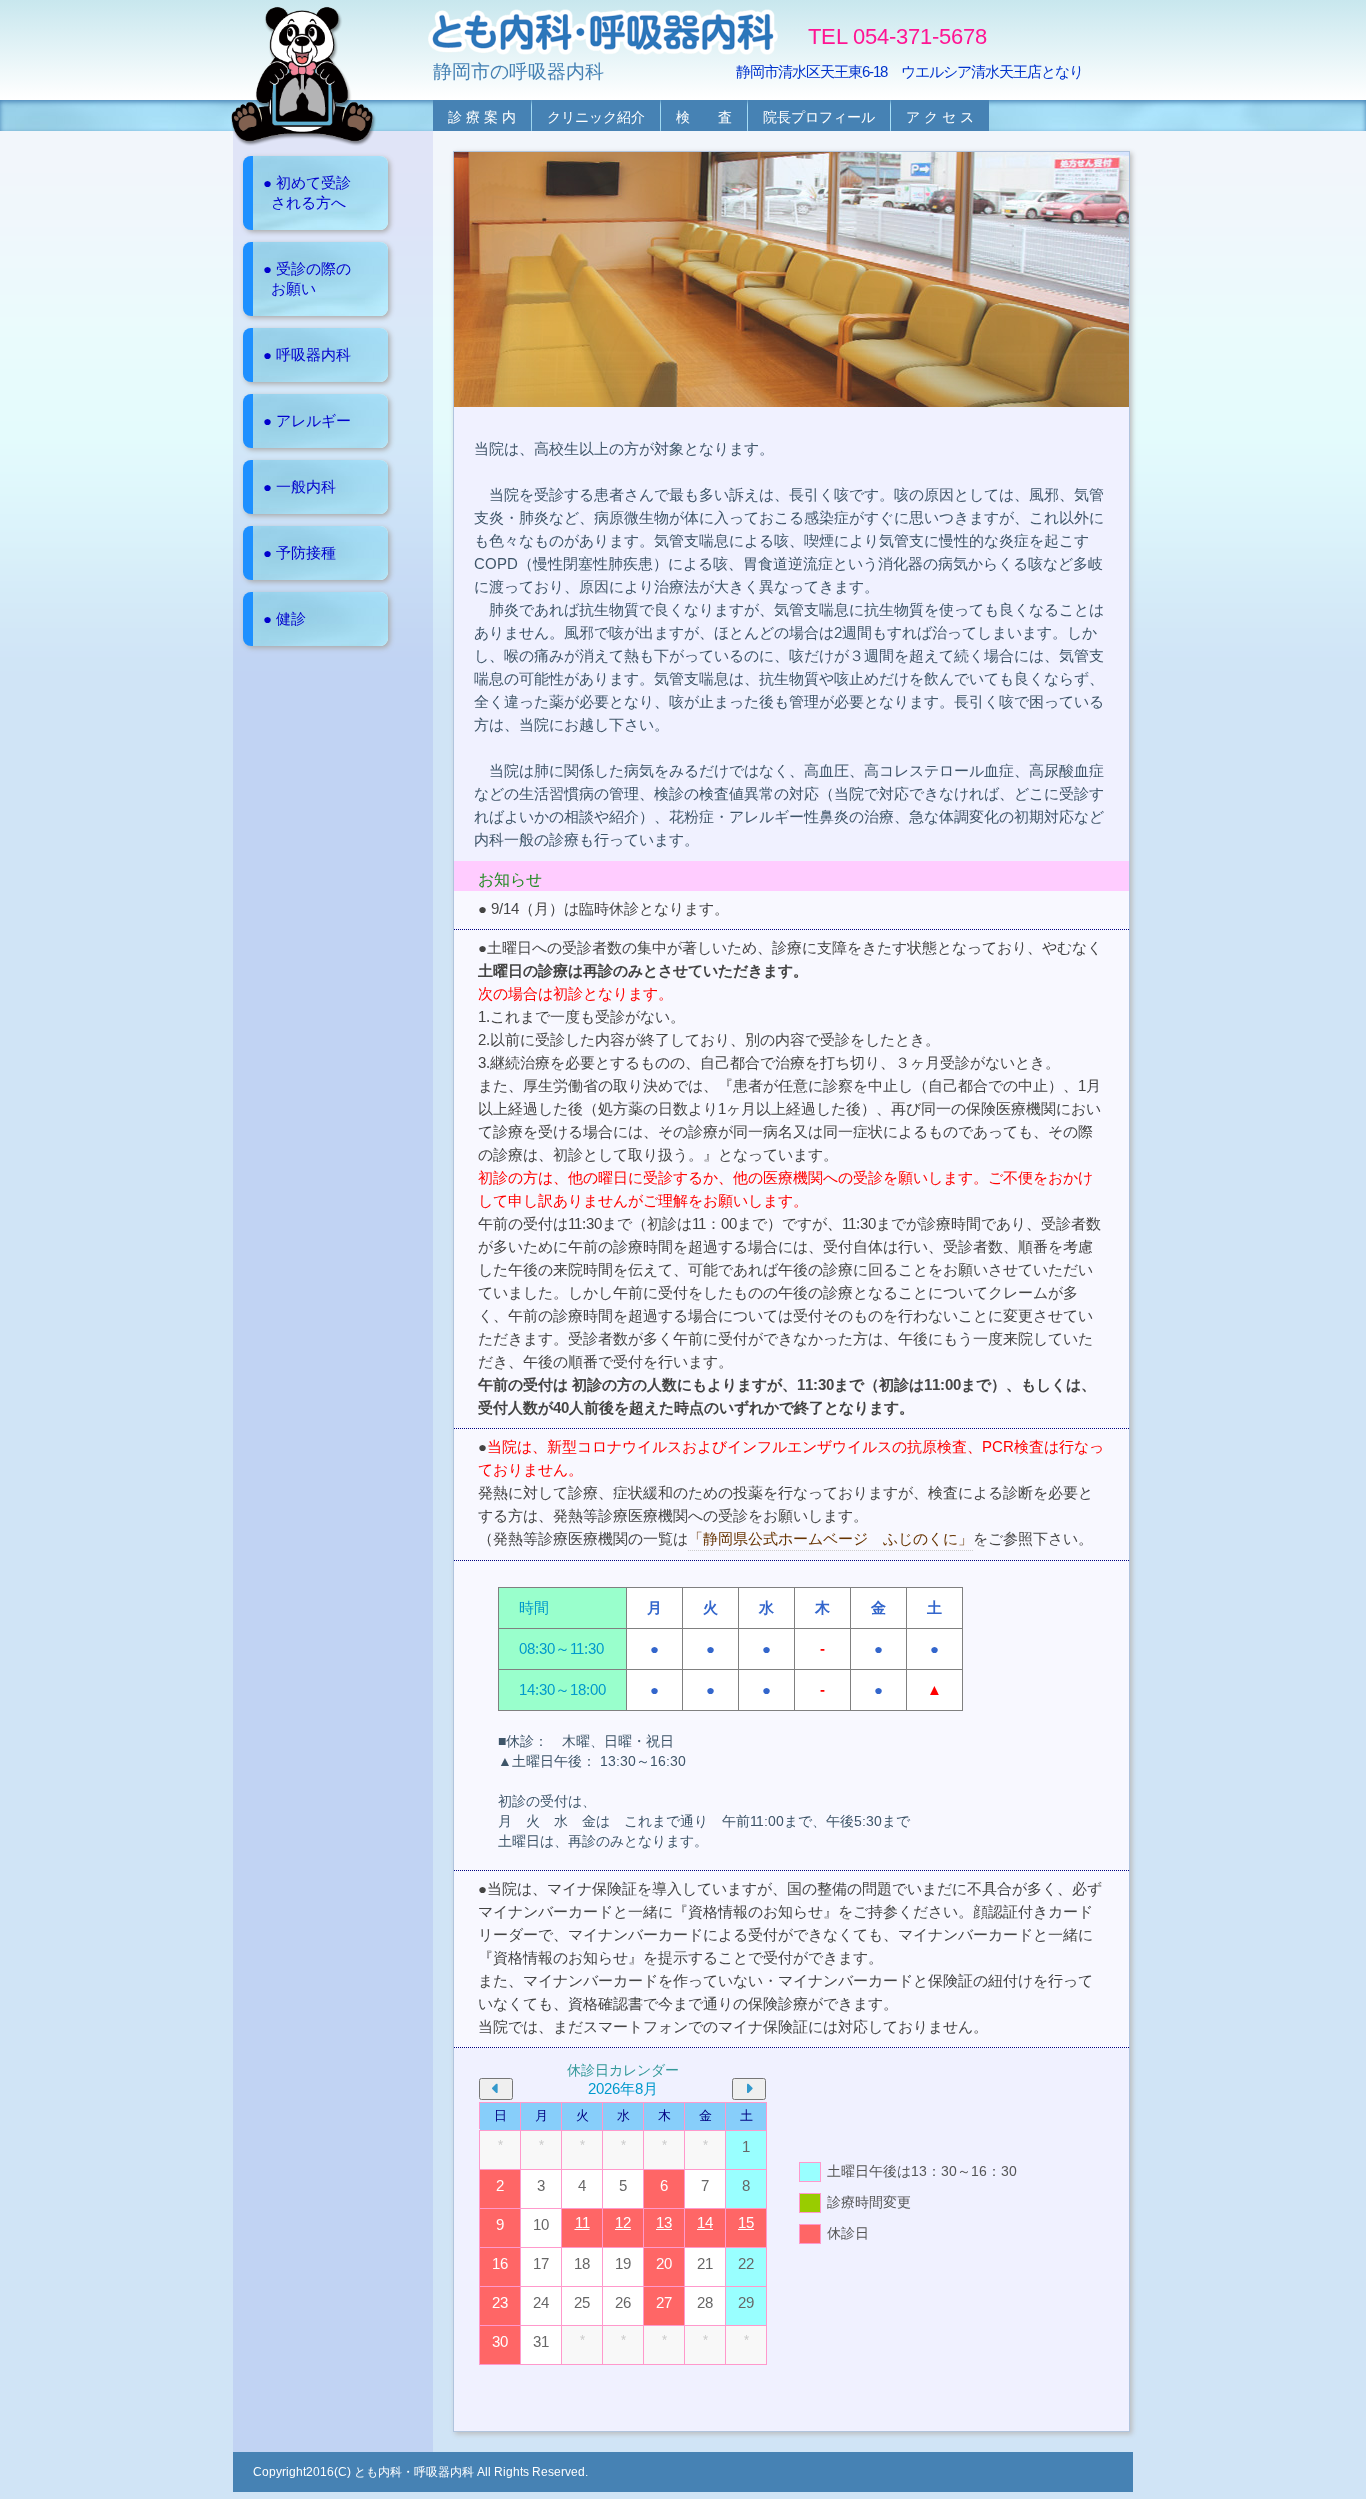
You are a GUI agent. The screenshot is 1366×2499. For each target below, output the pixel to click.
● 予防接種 (299, 552)
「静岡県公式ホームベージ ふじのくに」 (830, 1538)
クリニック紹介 (596, 117)
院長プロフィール (819, 117)
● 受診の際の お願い (307, 278)
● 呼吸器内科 (307, 354)
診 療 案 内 (482, 117)
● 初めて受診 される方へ (307, 192)
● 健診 (284, 618)
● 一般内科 (299, 486)
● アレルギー (307, 420)
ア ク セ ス (940, 117)
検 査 (704, 117)
